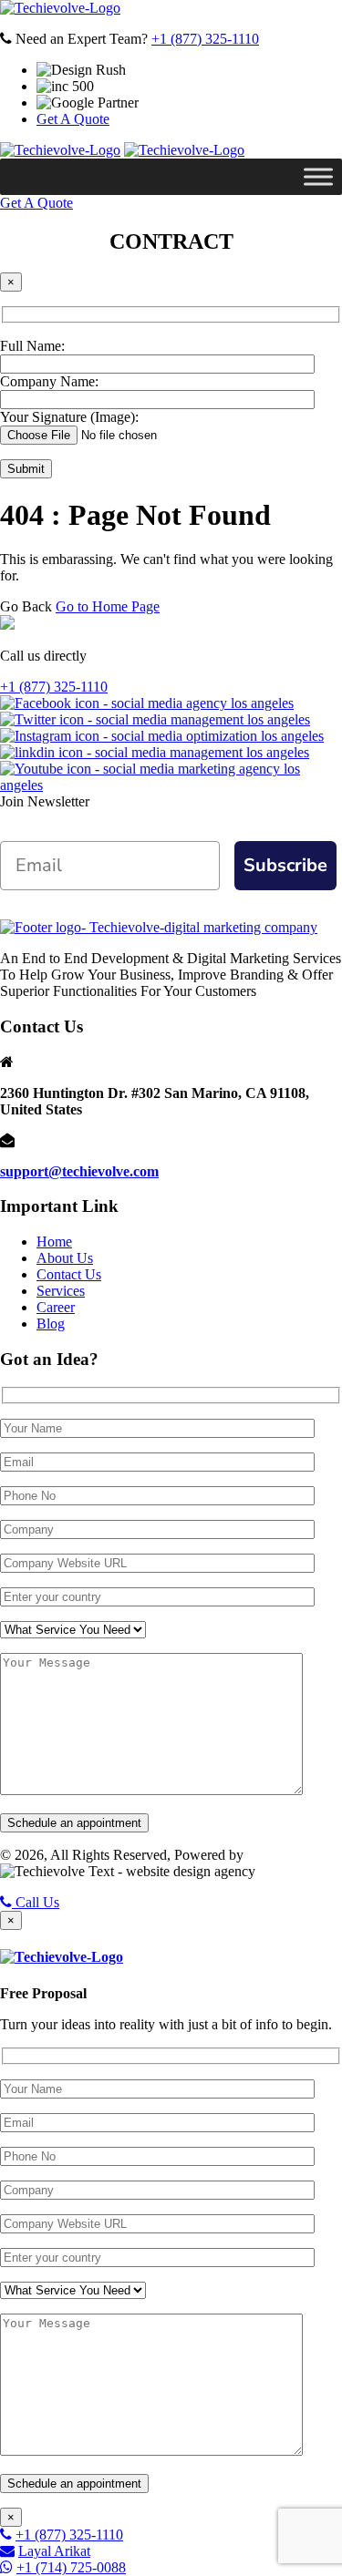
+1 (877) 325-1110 (205, 39)
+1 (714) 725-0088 (71, 2567)
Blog (51, 1324)
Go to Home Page (108, 606)
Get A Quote (73, 119)
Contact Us (69, 1274)
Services (61, 1291)
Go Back (26, 606)
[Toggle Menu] (318, 176)
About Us (65, 1258)
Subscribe (285, 865)
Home (54, 1242)
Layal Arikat (54, 2551)
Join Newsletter (45, 801)
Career (56, 1307)
